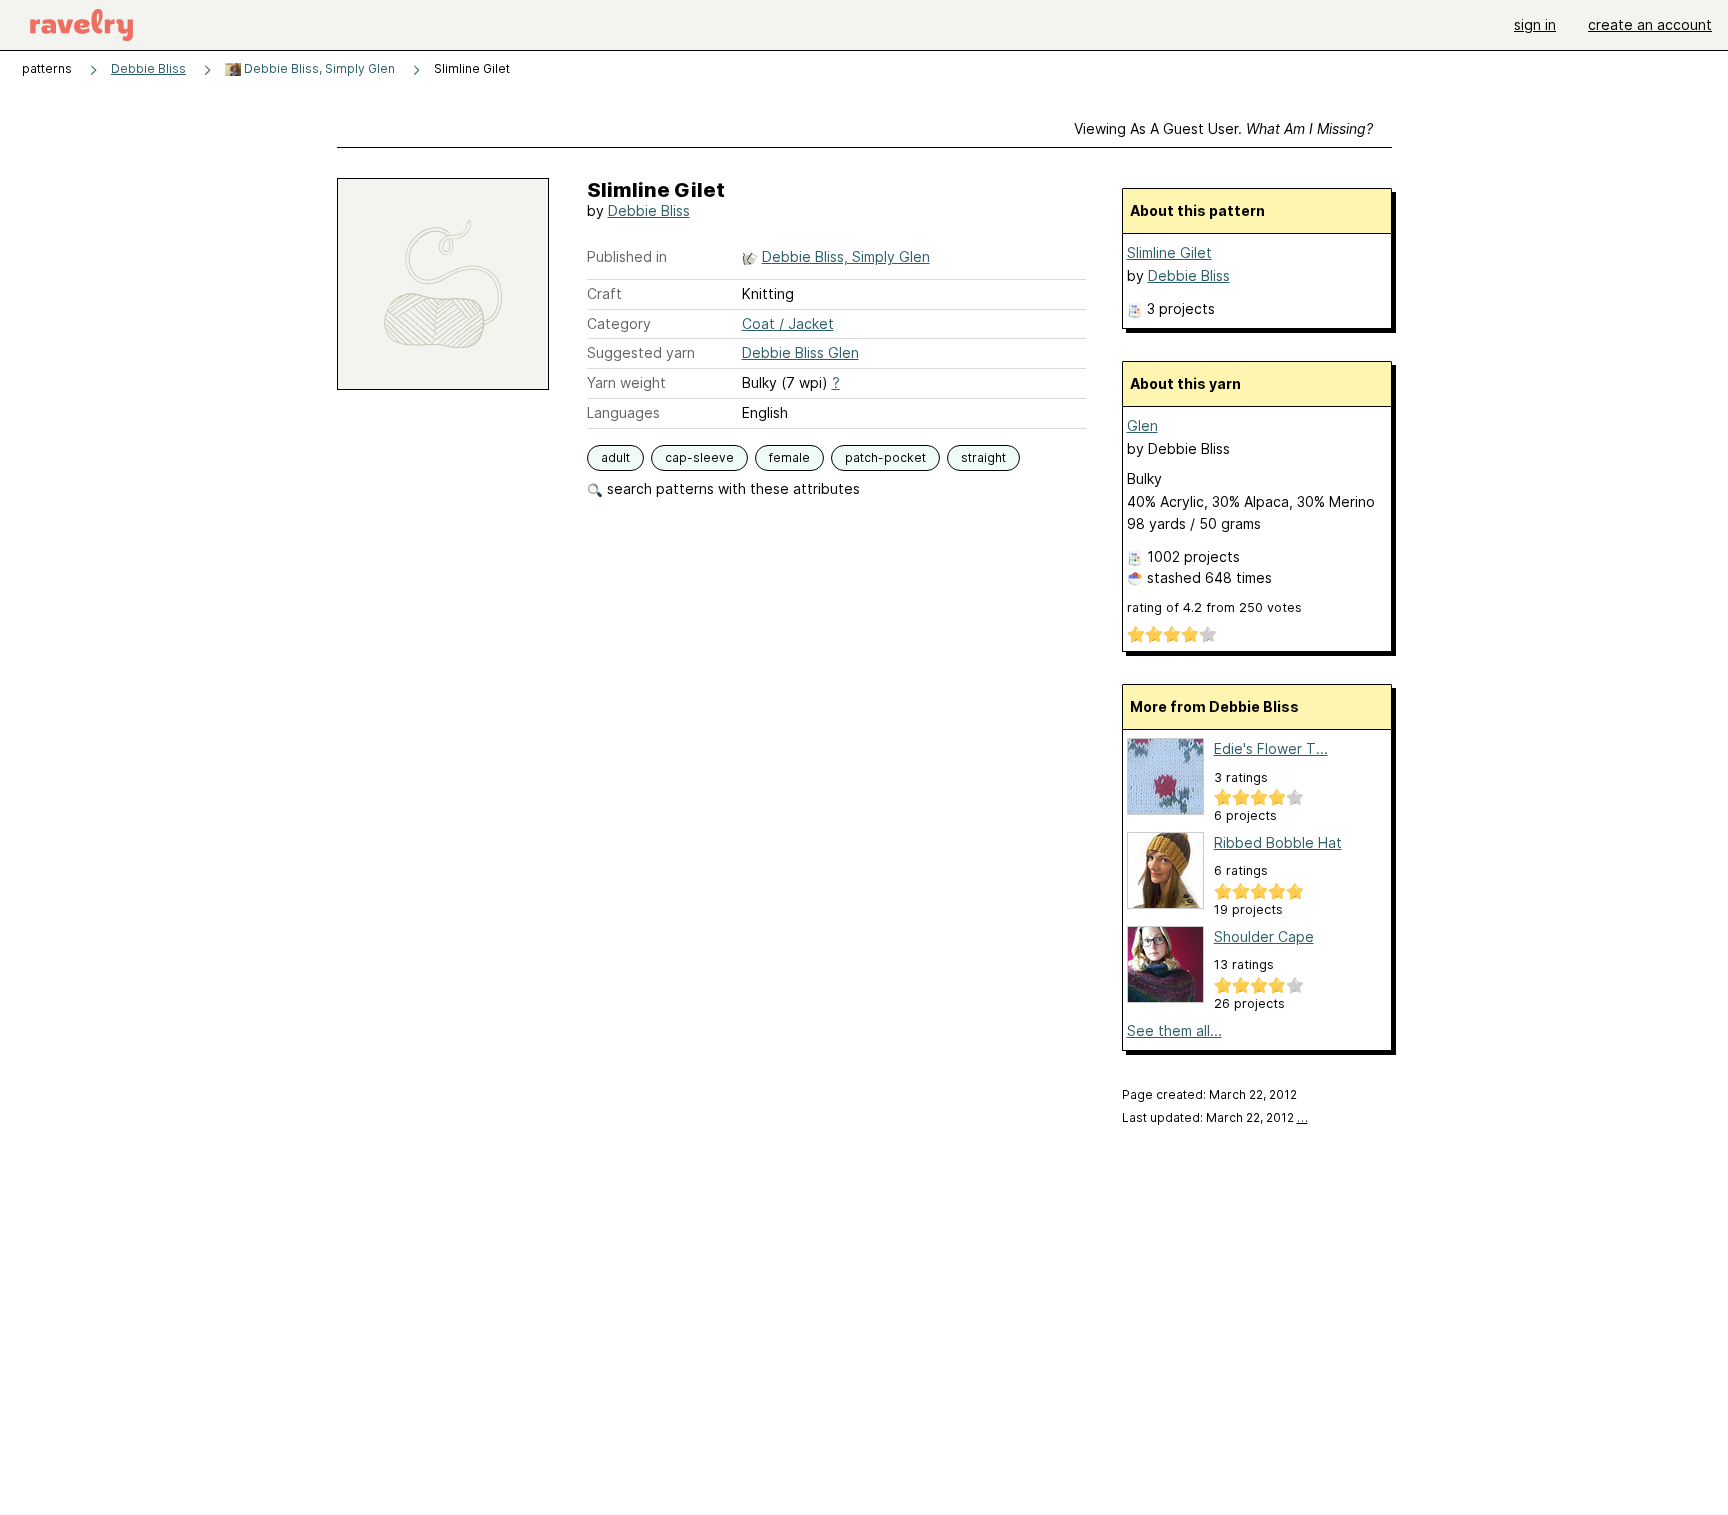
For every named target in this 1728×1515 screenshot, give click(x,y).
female (789, 457)
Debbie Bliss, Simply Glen (318, 68)
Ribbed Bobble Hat (1278, 842)
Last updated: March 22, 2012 (1215, 1117)
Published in (627, 256)
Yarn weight (626, 382)
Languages (623, 412)
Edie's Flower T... (1271, 748)
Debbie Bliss (148, 68)
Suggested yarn (641, 352)
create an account (1650, 24)
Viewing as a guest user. (1223, 128)
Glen (1142, 425)
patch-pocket (885, 457)
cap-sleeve (699, 457)
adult (615, 457)
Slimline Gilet (1169, 252)
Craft (604, 293)
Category (619, 323)
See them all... (1174, 1030)
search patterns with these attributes (731, 488)
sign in (1535, 24)
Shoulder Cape (1264, 936)
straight (983, 457)
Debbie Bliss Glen (800, 352)
